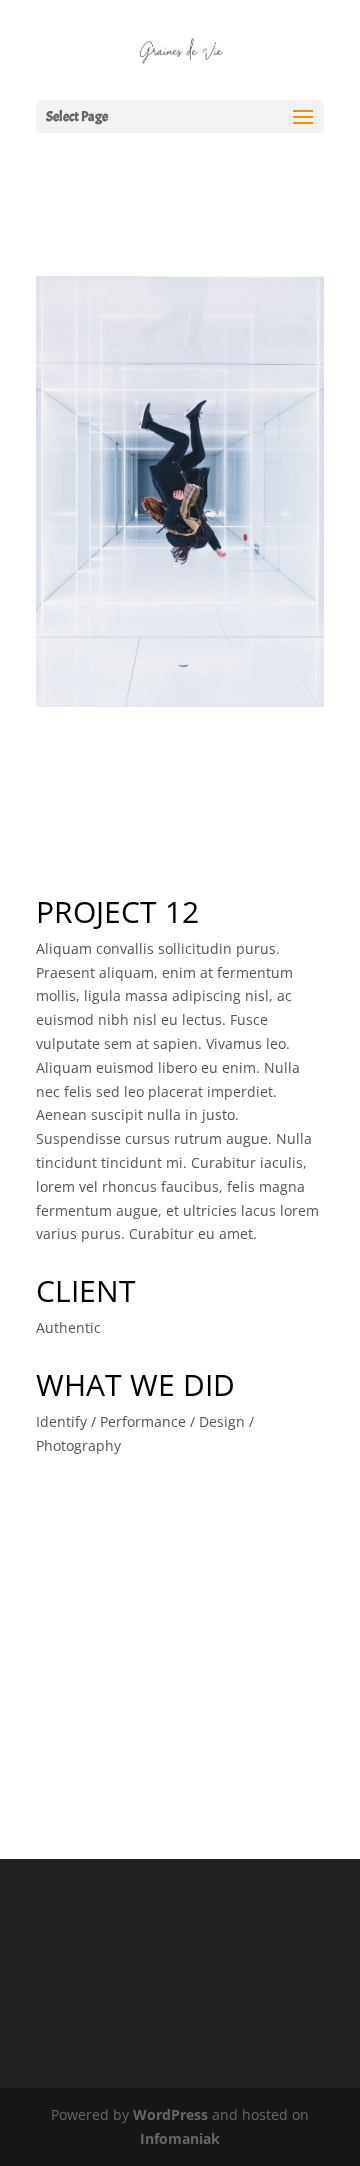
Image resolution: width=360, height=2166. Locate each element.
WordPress (170, 2114)
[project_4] (180, 706)
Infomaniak (180, 2138)
